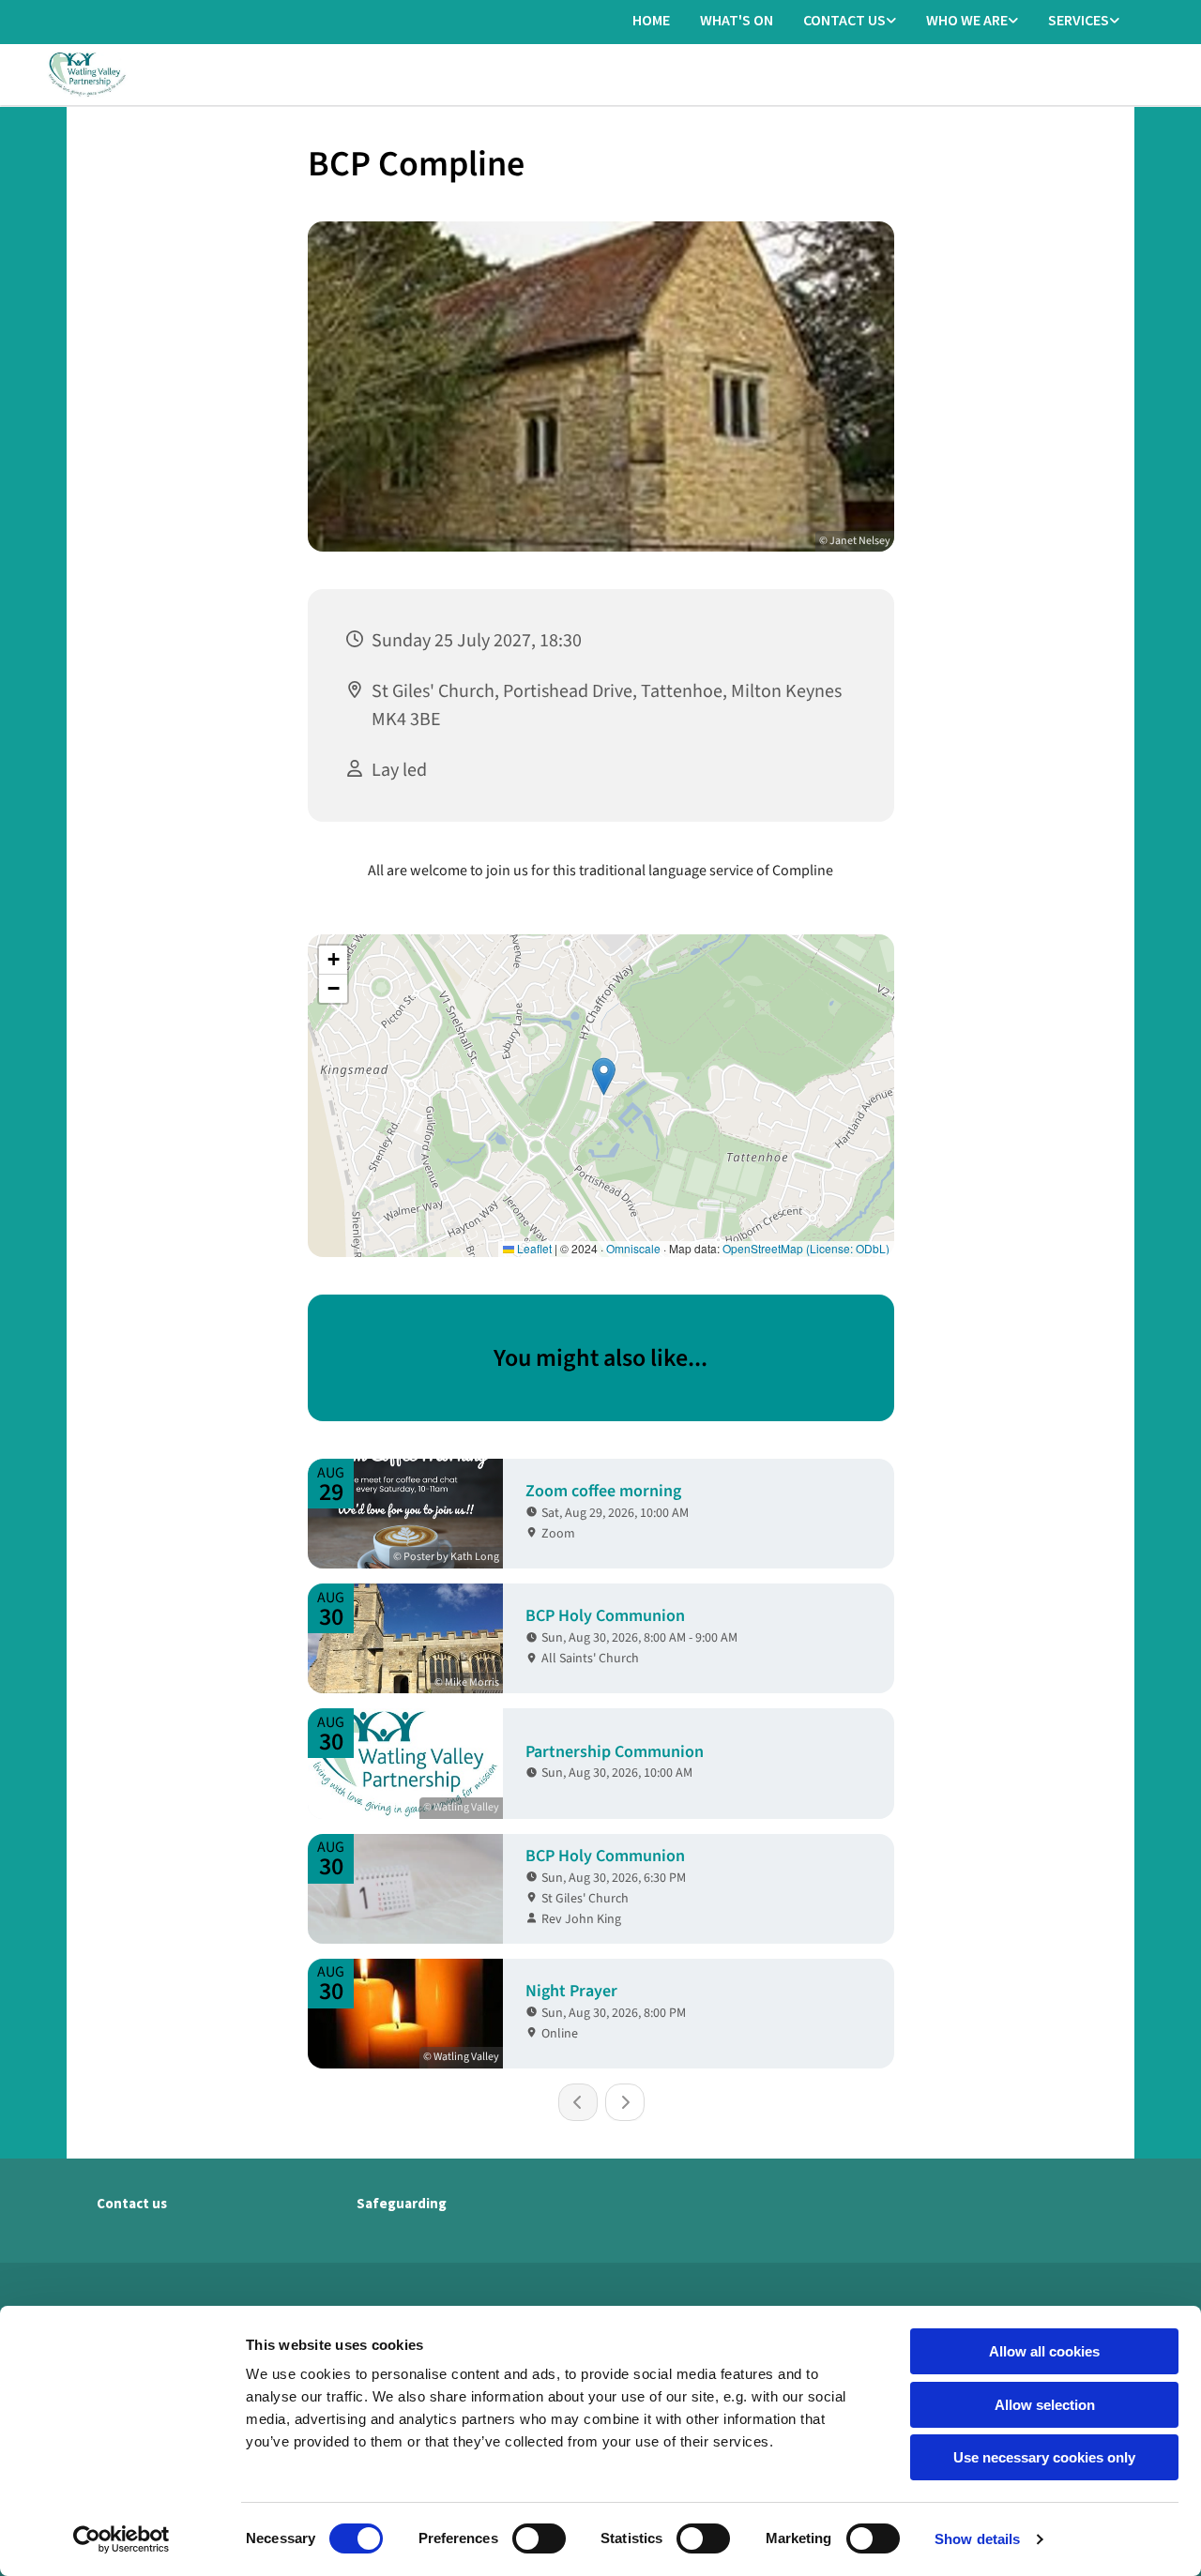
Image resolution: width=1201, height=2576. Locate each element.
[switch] (539, 2538)
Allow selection (1045, 2405)
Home (651, 20)
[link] (850, 21)
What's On (737, 20)
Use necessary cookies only (1044, 2457)
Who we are (967, 20)
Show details (977, 2539)
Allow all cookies (1044, 2351)
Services (1079, 20)
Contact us (844, 20)
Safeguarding (402, 2203)
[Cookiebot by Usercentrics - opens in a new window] (122, 2539)
